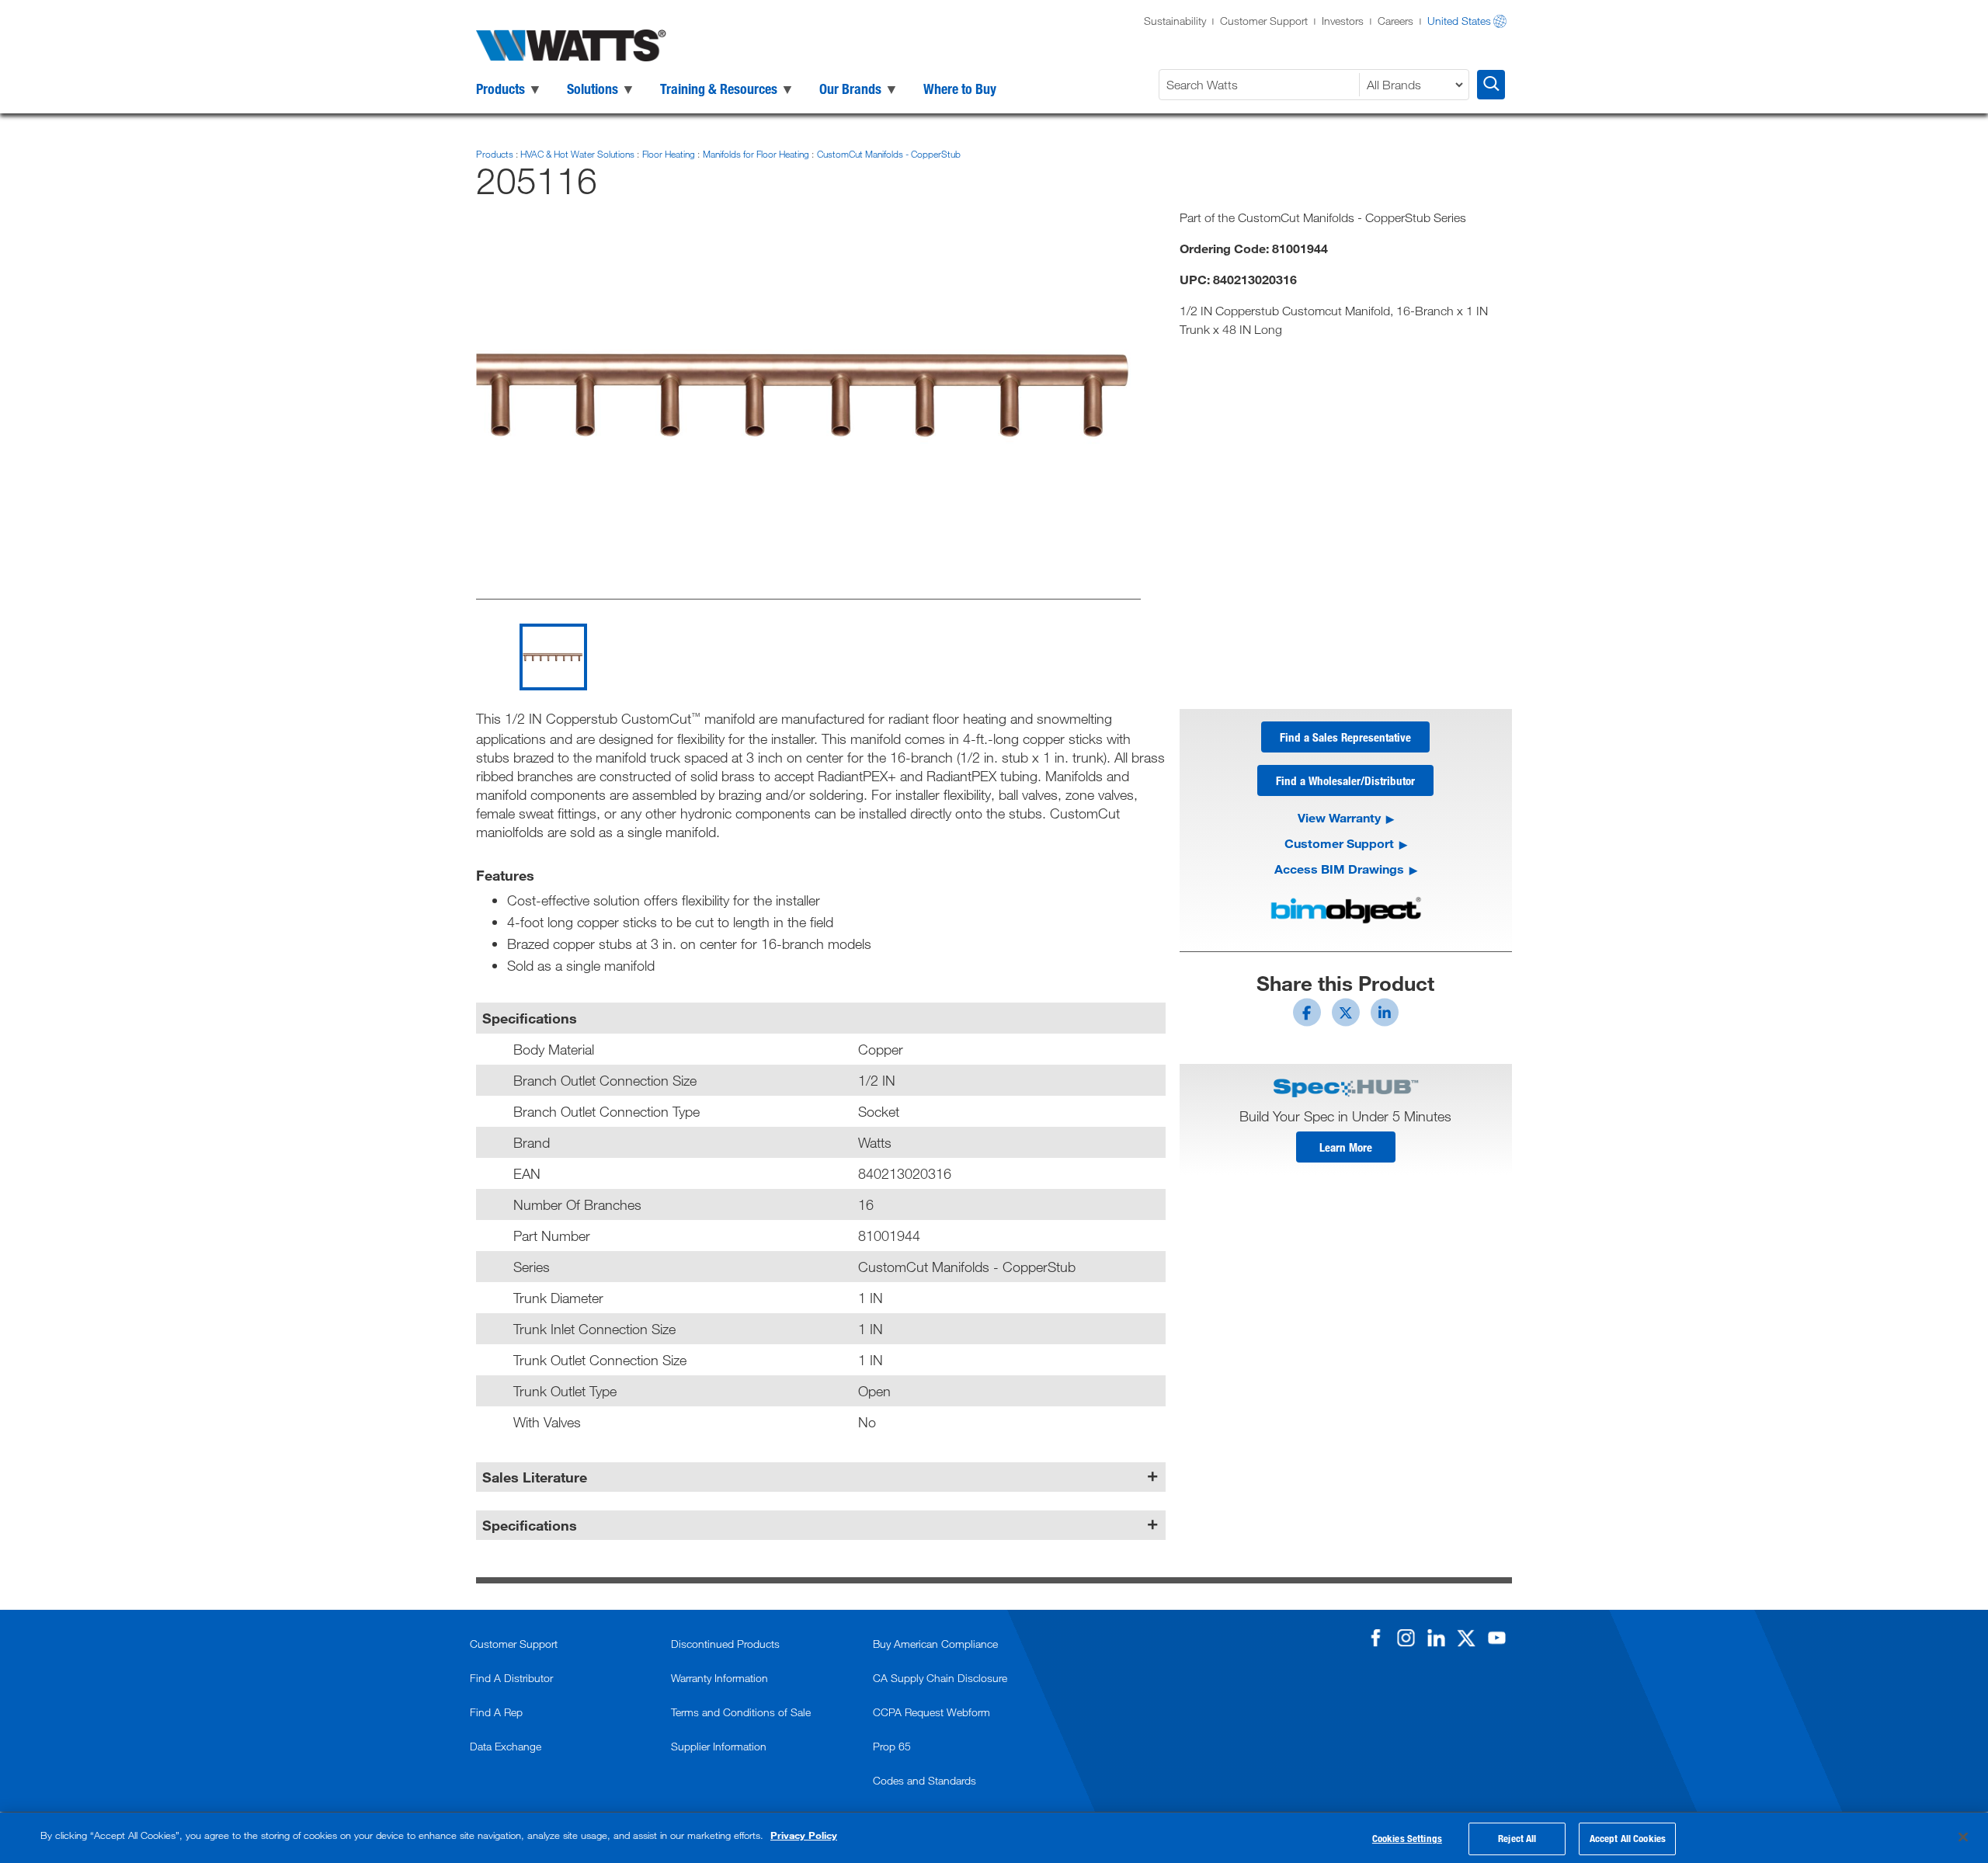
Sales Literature (535, 1477)
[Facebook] (1375, 1638)
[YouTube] (1496, 1638)
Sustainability (1175, 21)
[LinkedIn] (1436, 1638)
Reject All (1517, 1838)
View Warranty (1339, 817)
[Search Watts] (1491, 85)
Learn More (1346, 1147)
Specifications (530, 1525)
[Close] (1963, 1837)
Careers (1395, 21)
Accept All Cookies (1628, 1838)
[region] (994, 1838)
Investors (1343, 21)
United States (1459, 21)
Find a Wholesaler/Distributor (1345, 780)
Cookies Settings (1407, 1838)
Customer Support (1264, 21)
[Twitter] (1466, 1638)
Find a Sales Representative (1345, 737)
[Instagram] (1406, 1638)
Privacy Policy (804, 1835)
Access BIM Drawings (1339, 869)
